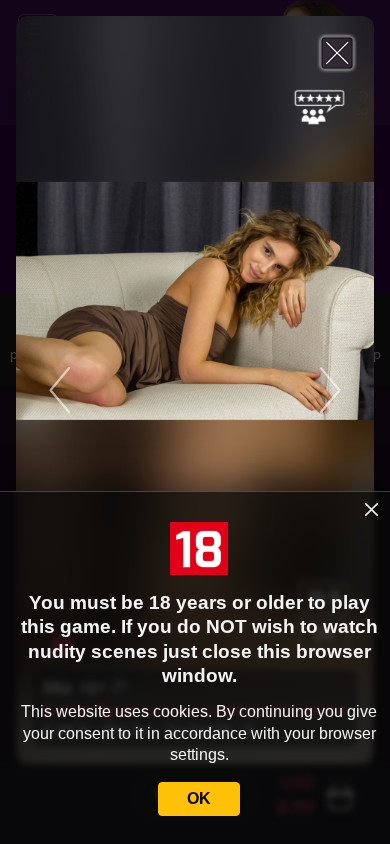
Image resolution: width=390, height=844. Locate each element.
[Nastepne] (291, 390)
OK (199, 798)
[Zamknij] (337, 53)
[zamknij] (372, 509)
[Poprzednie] (99, 390)
